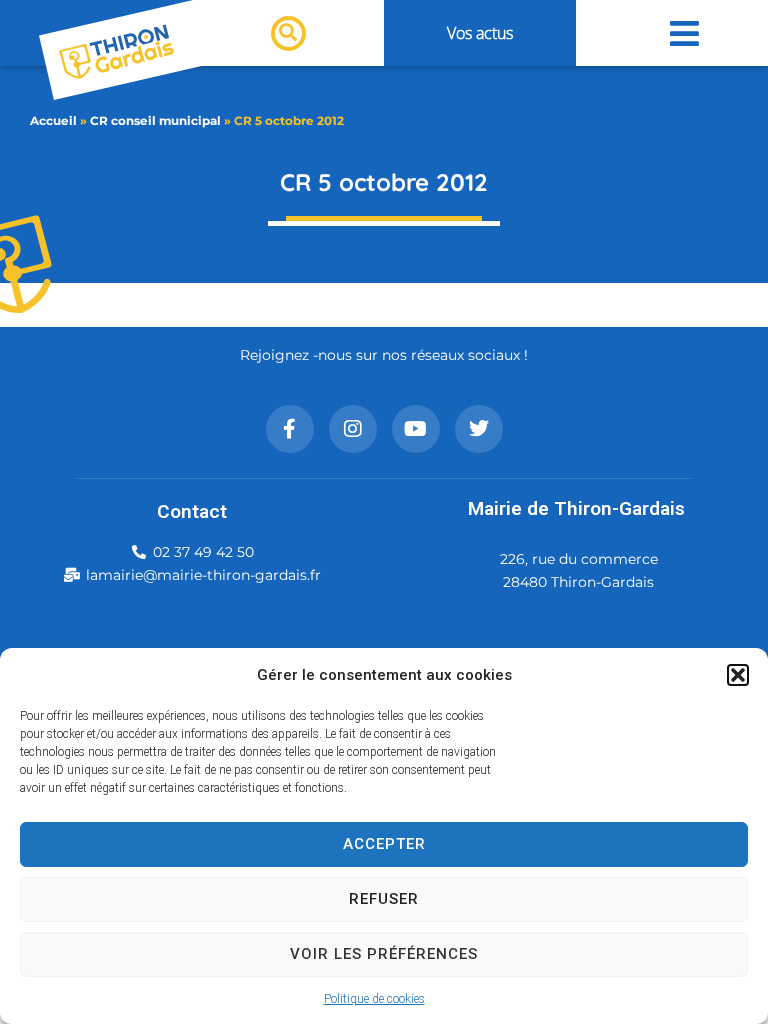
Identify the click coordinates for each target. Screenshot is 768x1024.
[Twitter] (479, 429)
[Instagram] (353, 429)
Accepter (384, 844)
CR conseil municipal (155, 120)
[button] (738, 675)
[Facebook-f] (290, 429)
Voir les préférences (384, 954)
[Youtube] (416, 429)
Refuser (384, 899)
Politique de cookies (374, 999)
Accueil (53, 120)
